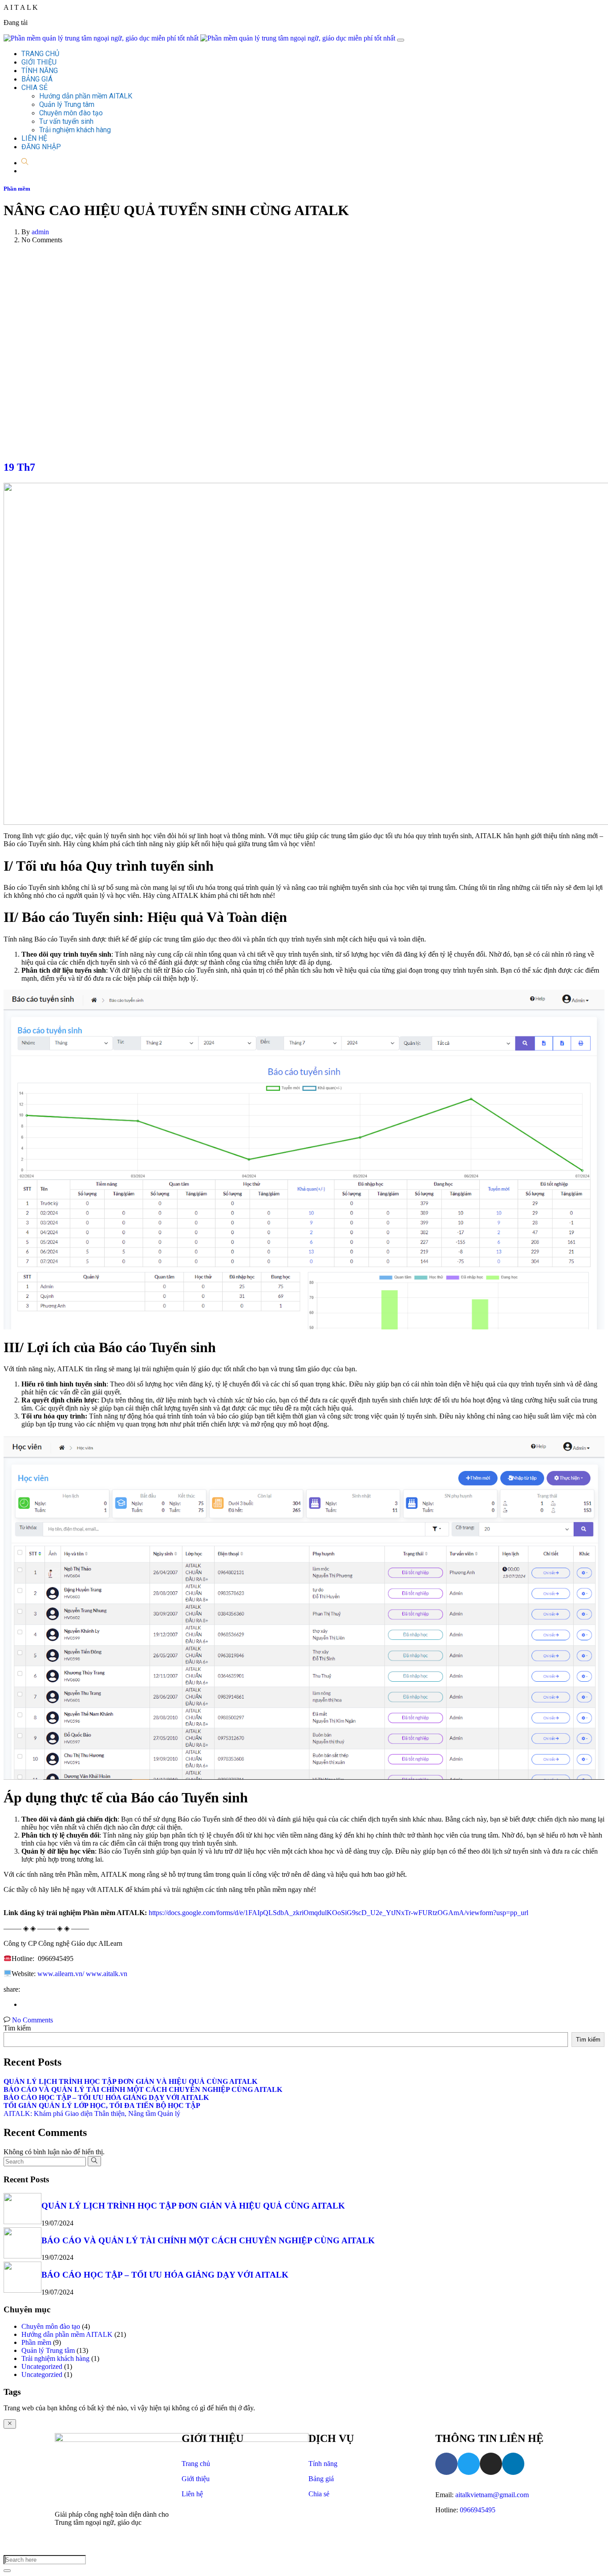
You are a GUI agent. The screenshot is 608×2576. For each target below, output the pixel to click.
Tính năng (323, 2464)
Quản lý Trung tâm (67, 104)
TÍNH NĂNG (40, 71)
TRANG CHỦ (40, 54)
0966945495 (478, 2510)
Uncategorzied (42, 2374)
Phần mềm (17, 189)
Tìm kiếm (17, 2028)
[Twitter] (469, 2464)
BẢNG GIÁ (37, 79)
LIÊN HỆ (34, 138)
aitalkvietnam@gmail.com (492, 2495)
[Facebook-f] (446, 2464)
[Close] (10, 2424)
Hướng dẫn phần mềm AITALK (86, 96)
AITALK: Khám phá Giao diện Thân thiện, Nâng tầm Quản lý (92, 2113)
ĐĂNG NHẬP (41, 147)
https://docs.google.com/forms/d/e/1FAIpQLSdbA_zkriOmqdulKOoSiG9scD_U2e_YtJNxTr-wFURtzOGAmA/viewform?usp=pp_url (338, 1913)
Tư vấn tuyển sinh (66, 121)
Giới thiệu (196, 2479)
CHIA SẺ (34, 88)
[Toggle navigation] (401, 40)
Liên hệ (192, 2494)
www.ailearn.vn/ (60, 1974)
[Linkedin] (513, 2464)
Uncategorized (42, 2366)
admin (40, 232)
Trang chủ (196, 2464)
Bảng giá (321, 2479)
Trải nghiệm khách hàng (75, 130)
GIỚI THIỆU (39, 62)
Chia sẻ (319, 2494)
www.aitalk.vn (106, 1974)
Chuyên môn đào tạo (71, 113)
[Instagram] (491, 2464)
